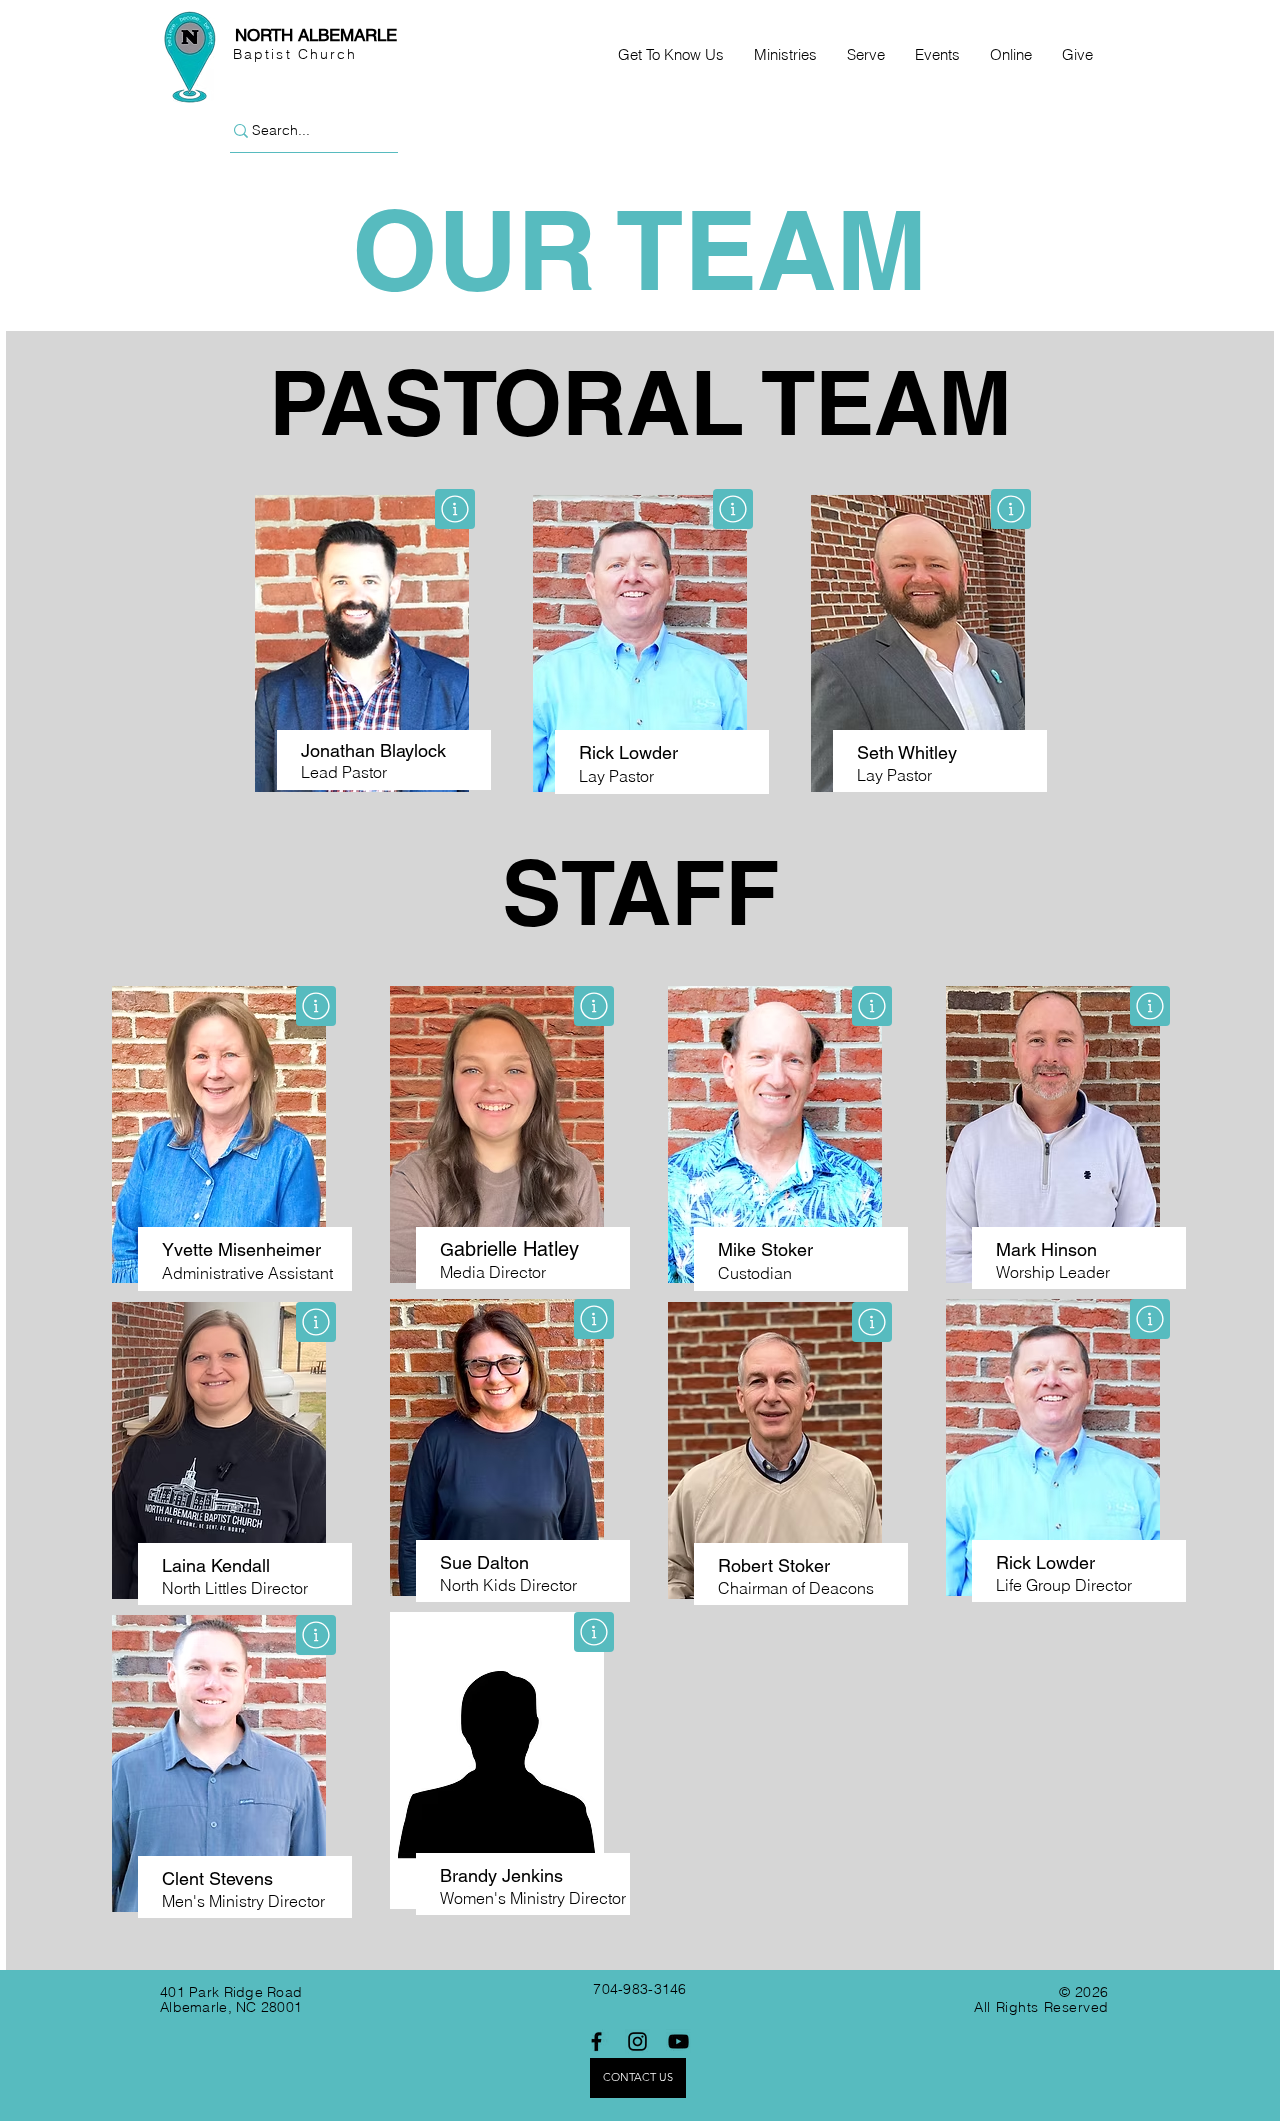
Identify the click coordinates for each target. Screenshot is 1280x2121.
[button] (671, 55)
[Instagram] (637, 2041)
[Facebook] (596, 2041)
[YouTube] (678, 2041)
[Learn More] (455, 509)
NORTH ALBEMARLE (316, 35)
